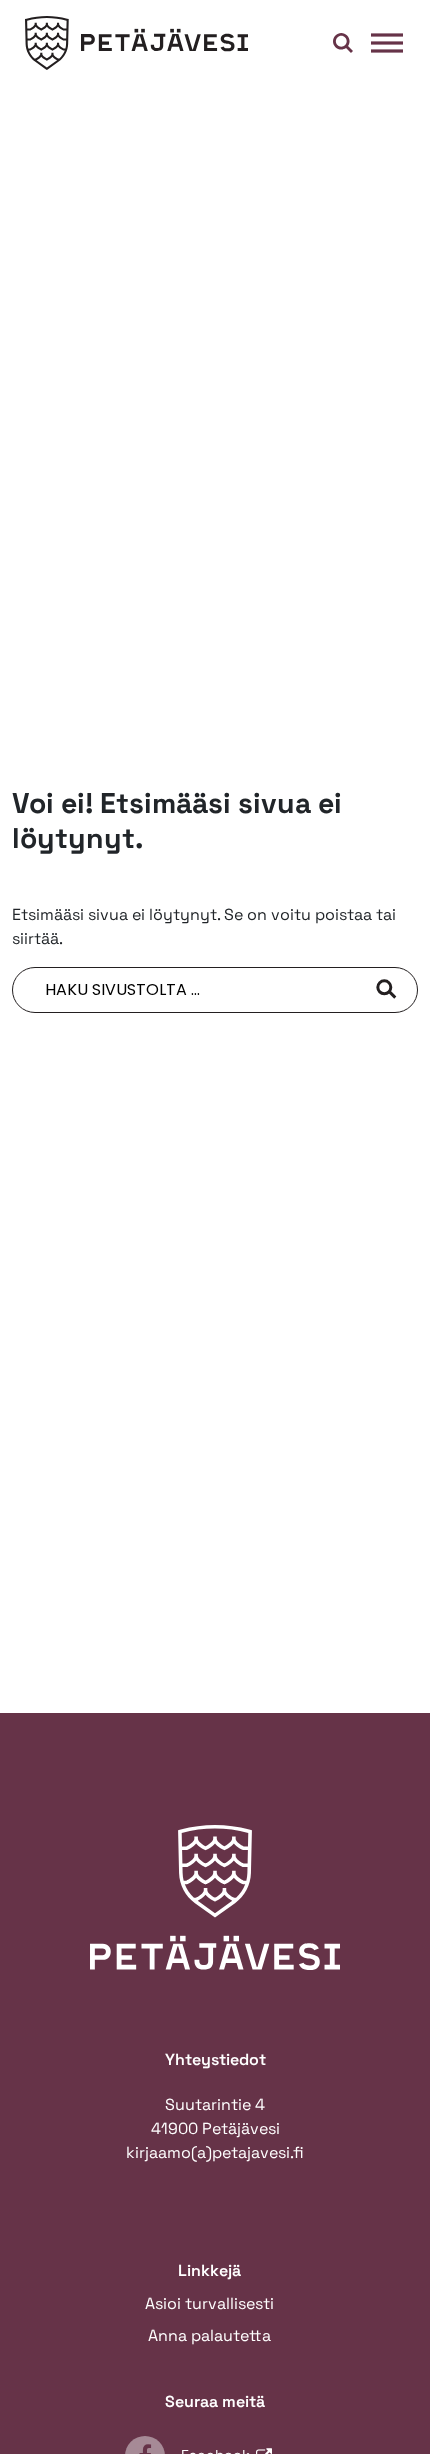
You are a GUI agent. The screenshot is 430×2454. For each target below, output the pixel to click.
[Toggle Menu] (387, 42)
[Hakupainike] (343, 43)
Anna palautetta (209, 2335)
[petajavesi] (137, 43)
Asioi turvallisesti (209, 2303)
